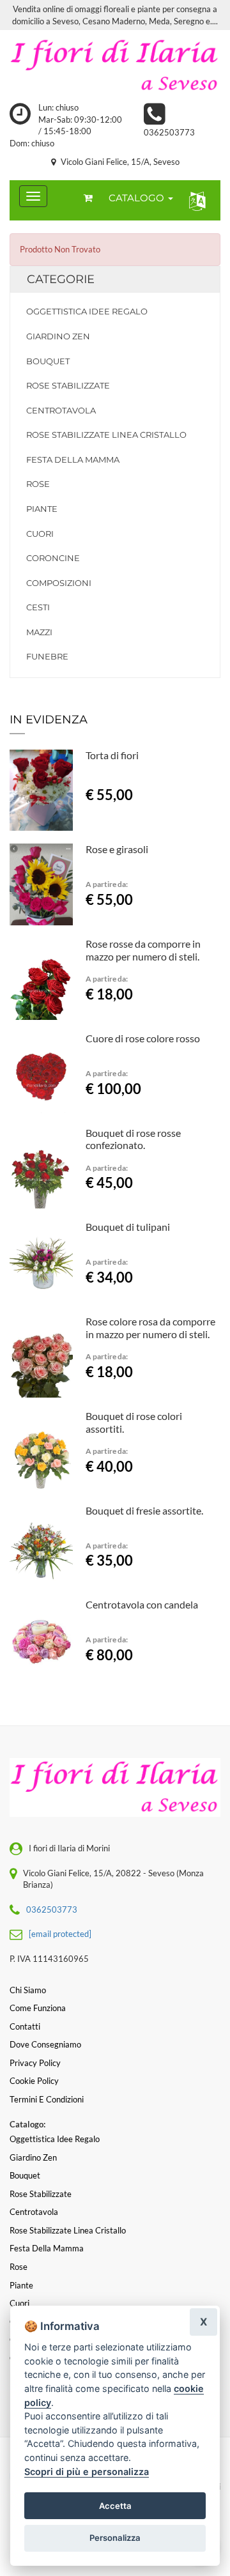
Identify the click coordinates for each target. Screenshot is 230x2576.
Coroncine (53, 558)
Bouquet (48, 361)
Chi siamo (28, 1990)
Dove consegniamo (45, 2044)
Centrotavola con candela (142, 1604)
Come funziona (38, 2008)
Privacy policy (35, 2063)
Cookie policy (34, 2081)
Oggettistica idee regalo (87, 311)
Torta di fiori (112, 755)
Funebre (47, 656)
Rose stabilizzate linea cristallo (106, 435)
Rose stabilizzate (68, 385)
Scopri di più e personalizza (87, 2472)
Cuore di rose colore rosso (143, 1038)
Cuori (40, 534)
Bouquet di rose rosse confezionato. (133, 1139)
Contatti (25, 2026)
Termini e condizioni (47, 2099)
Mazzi (39, 632)
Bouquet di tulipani (128, 1227)
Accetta (115, 2506)
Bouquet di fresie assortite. (144, 1510)
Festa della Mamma (73, 459)
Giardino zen (58, 336)
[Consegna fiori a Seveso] (115, 66)
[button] (195, 200)
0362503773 (169, 132)
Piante (42, 509)
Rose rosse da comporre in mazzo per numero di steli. (143, 950)
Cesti (38, 607)
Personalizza (115, 2538)
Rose (38, 484)
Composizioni (59, 583)
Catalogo (138, 198)
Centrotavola (61, 410)
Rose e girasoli (117, 849)
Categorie (61, 279)
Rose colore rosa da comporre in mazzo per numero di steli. (150, 1328)
